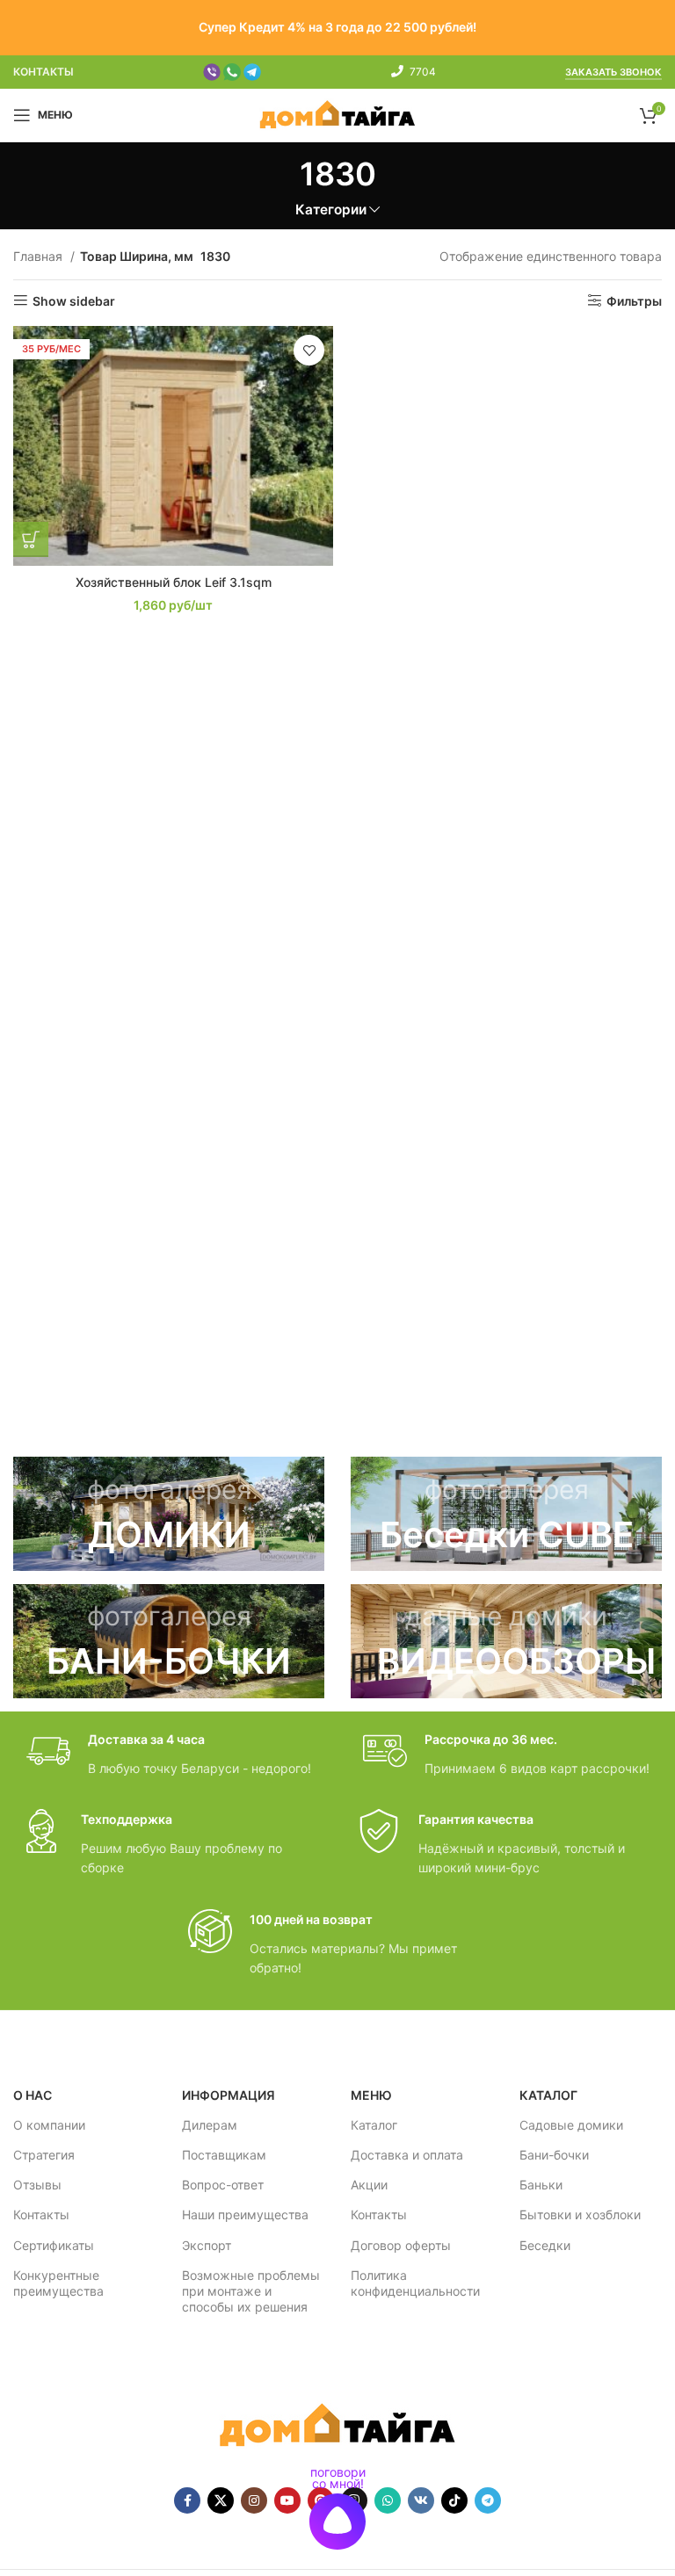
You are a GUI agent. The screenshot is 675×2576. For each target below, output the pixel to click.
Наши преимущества (245, 2214)
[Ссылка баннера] (169, 1514)
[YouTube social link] (287, 2500)
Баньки (541, 2185)
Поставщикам (224, 2155)
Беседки (545, 2245)
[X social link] (221, 2500)
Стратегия (44, 2155)
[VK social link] (421, 2500)
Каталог (374, 2125)
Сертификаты (54, 2245)
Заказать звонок (613, 72)
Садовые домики (571, 2125)
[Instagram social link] (254, 2500)
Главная (40, 256)
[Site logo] (338, 114)
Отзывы (37, 2185)
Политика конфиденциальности (415, 2283)
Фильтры (634, 300)
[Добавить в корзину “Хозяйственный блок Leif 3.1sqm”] (31, 539)
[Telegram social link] (488, 2500)
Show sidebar (74, 300)
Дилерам (210, 2125)
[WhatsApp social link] (388, 2500)
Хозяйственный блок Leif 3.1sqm (174, 582)
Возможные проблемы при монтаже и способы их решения (251, 2291)
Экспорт (207, 2245)
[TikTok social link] (454, 2500)
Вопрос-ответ (223, 2185)
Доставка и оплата (407, 2155)
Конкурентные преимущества (58, 2283)
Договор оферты (401, 2245)
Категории (331, 210)
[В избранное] (309, 350)
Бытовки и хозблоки (580, 2214)
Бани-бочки (554, 2155)
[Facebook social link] (187, 2500)
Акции (369, 2185)
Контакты (41, 2214)
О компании (49, 2125)
